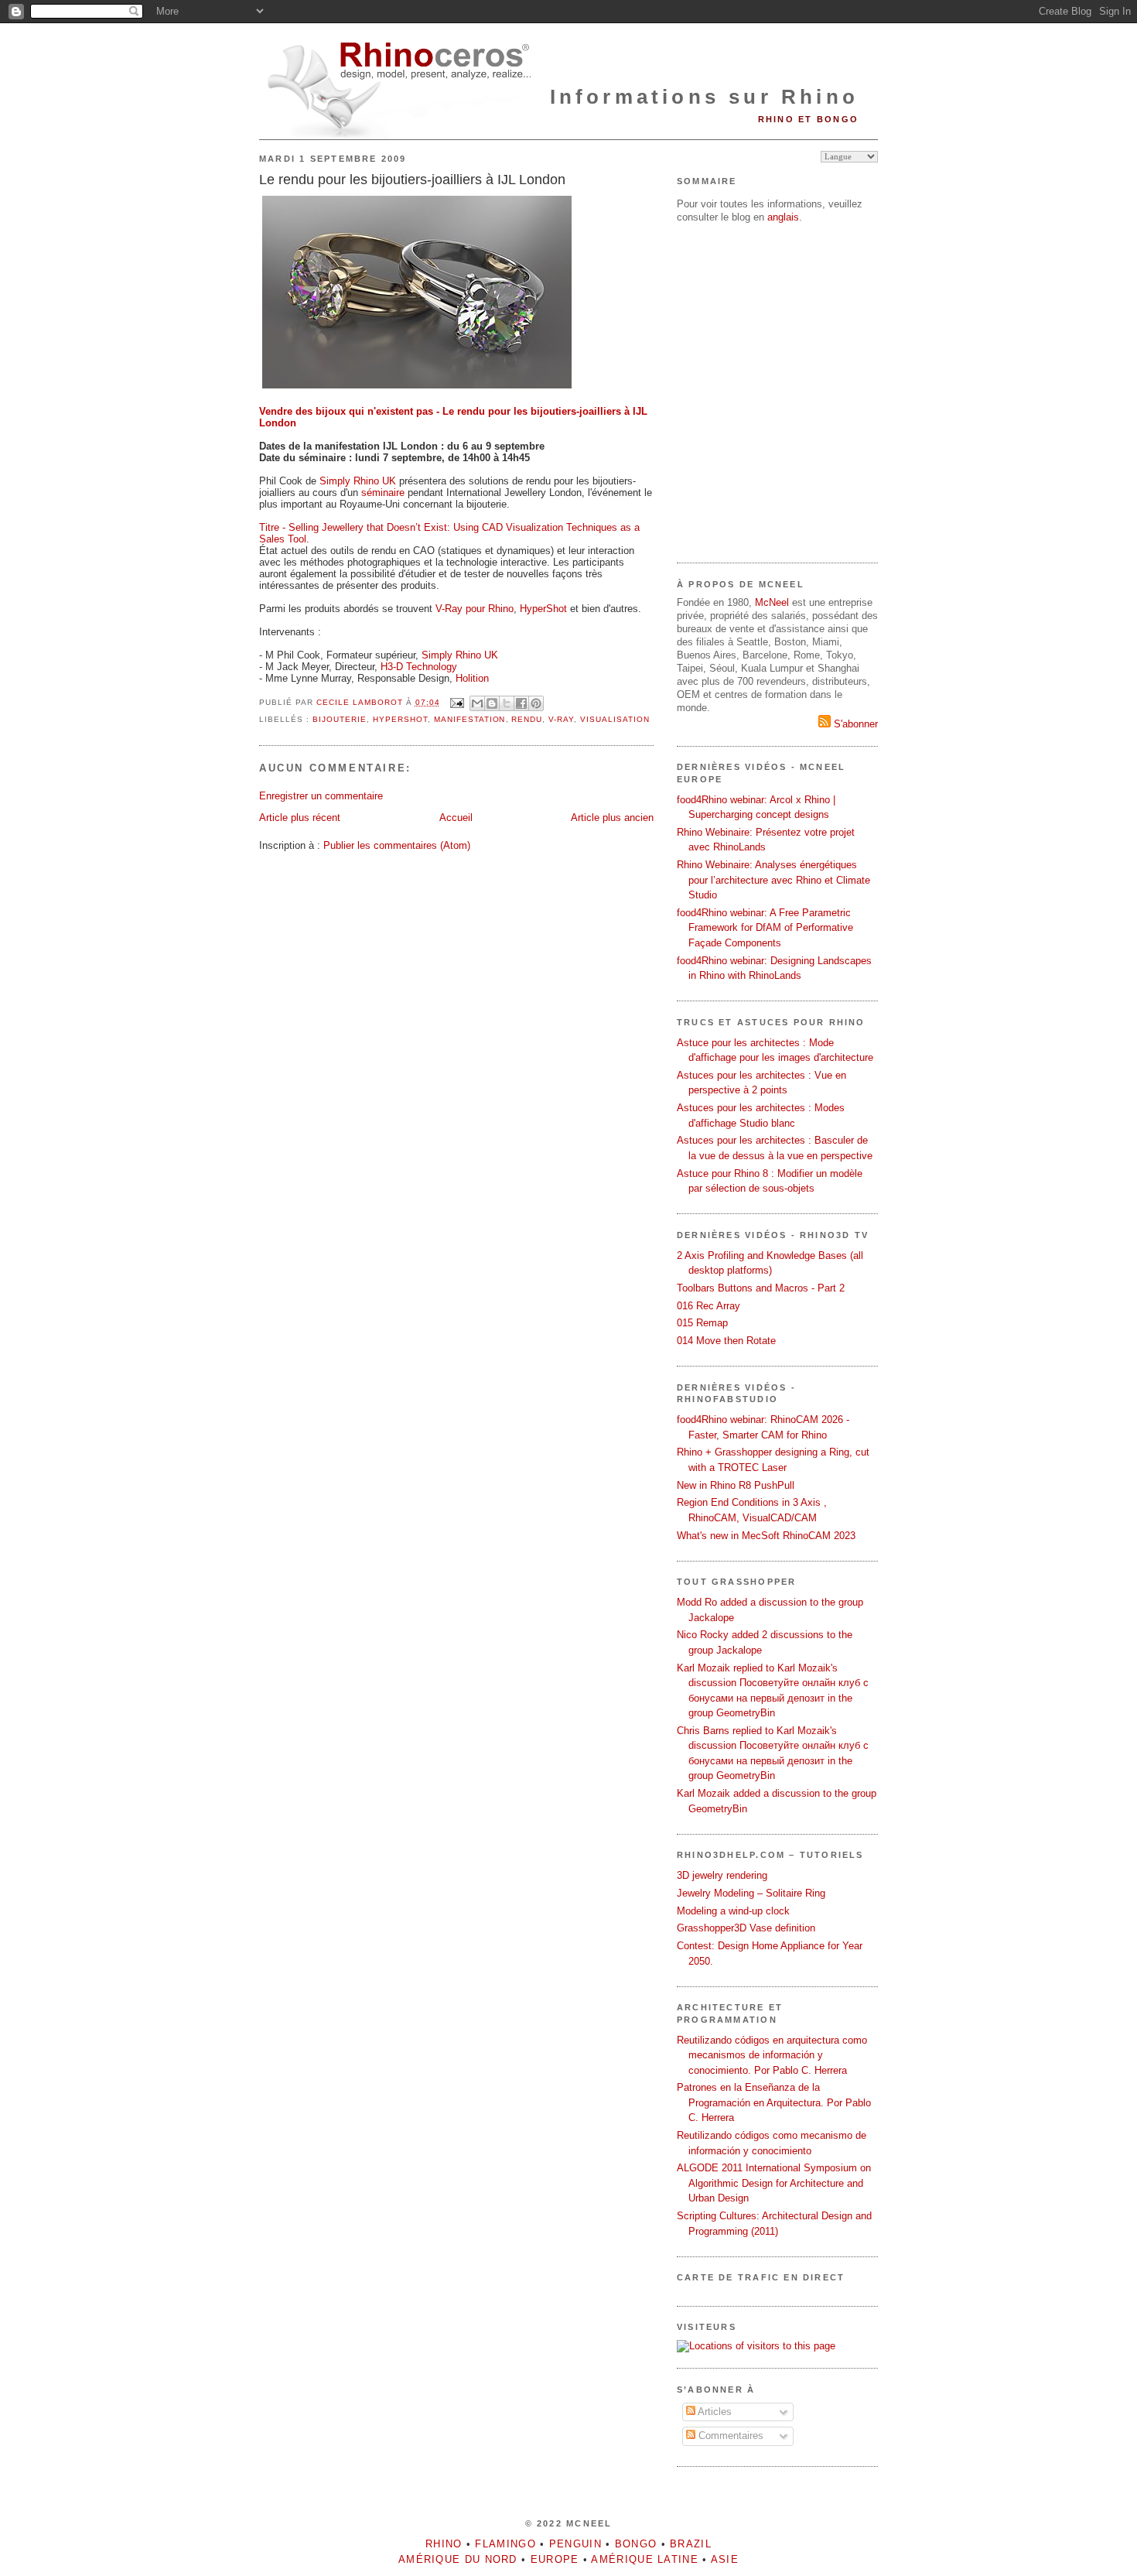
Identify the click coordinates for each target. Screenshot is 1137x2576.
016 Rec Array (708, 1306)
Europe (555, 2559)
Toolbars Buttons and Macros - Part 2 (761, 1288)
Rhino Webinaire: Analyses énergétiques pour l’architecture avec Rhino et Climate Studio (773, 880)
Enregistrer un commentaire (321, 796)
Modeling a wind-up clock (733, 1911)
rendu (527, 719)
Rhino (444, 2544)
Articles (714, 2412)
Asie (725, 2559)
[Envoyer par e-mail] (477, 703)
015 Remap (702, 1323)
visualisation (615, 719)
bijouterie (340, 719)
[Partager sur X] (507, 703)
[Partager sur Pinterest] (536, 703)
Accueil (456, 818)
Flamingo (505, 2544)
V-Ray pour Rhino (475, 609)
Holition (472, 678)
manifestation (470, 719)
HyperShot (543, 609)
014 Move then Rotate (726, 1341)
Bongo (636, 2544)
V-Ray (561, 719)
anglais (783, 217)
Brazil (691, 2544)
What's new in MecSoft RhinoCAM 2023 (766, 1536)
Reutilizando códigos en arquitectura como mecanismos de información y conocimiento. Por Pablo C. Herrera (772, 2055)
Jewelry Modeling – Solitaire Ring (751, 1893)
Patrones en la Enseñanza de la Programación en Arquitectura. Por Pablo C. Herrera (774, 2102)
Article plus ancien (612, 818)
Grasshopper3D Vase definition (746, 1928)
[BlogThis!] (492, 703)
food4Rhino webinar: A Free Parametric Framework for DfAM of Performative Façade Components (765, 928)
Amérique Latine (645, 2559)
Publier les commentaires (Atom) (397, 845)
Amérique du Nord (458, 2559)
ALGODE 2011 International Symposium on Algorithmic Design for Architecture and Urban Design (774, 2183)
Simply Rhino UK (358, 481)
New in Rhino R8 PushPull (736, 1485)
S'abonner (854, 724)
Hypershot (400, 719)
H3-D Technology (419, 667)
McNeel (772, 602)
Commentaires (729, 2436)
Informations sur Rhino (704, 97)
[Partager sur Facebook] (521, 703)
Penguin (575, 2544)
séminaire (383, 493)
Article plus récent (300, 818)
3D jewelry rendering (722, 1875)
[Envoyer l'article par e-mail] (457, 702)
